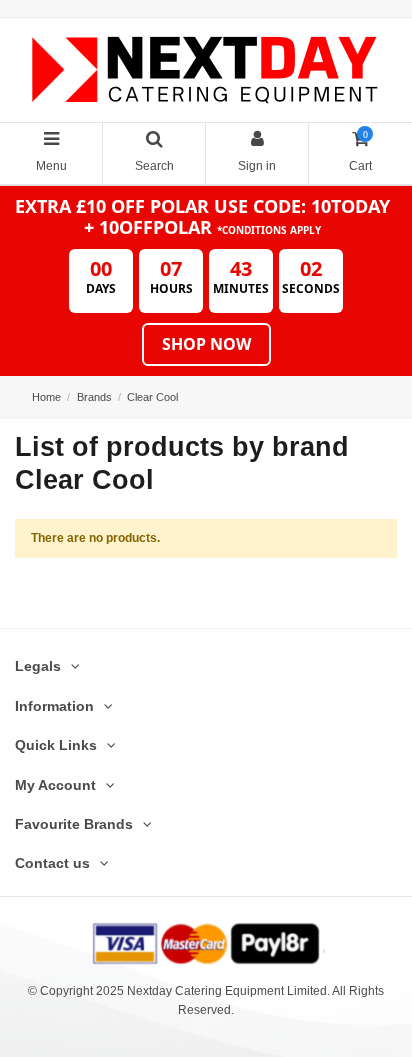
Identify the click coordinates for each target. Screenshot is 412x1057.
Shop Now (206, 344)
